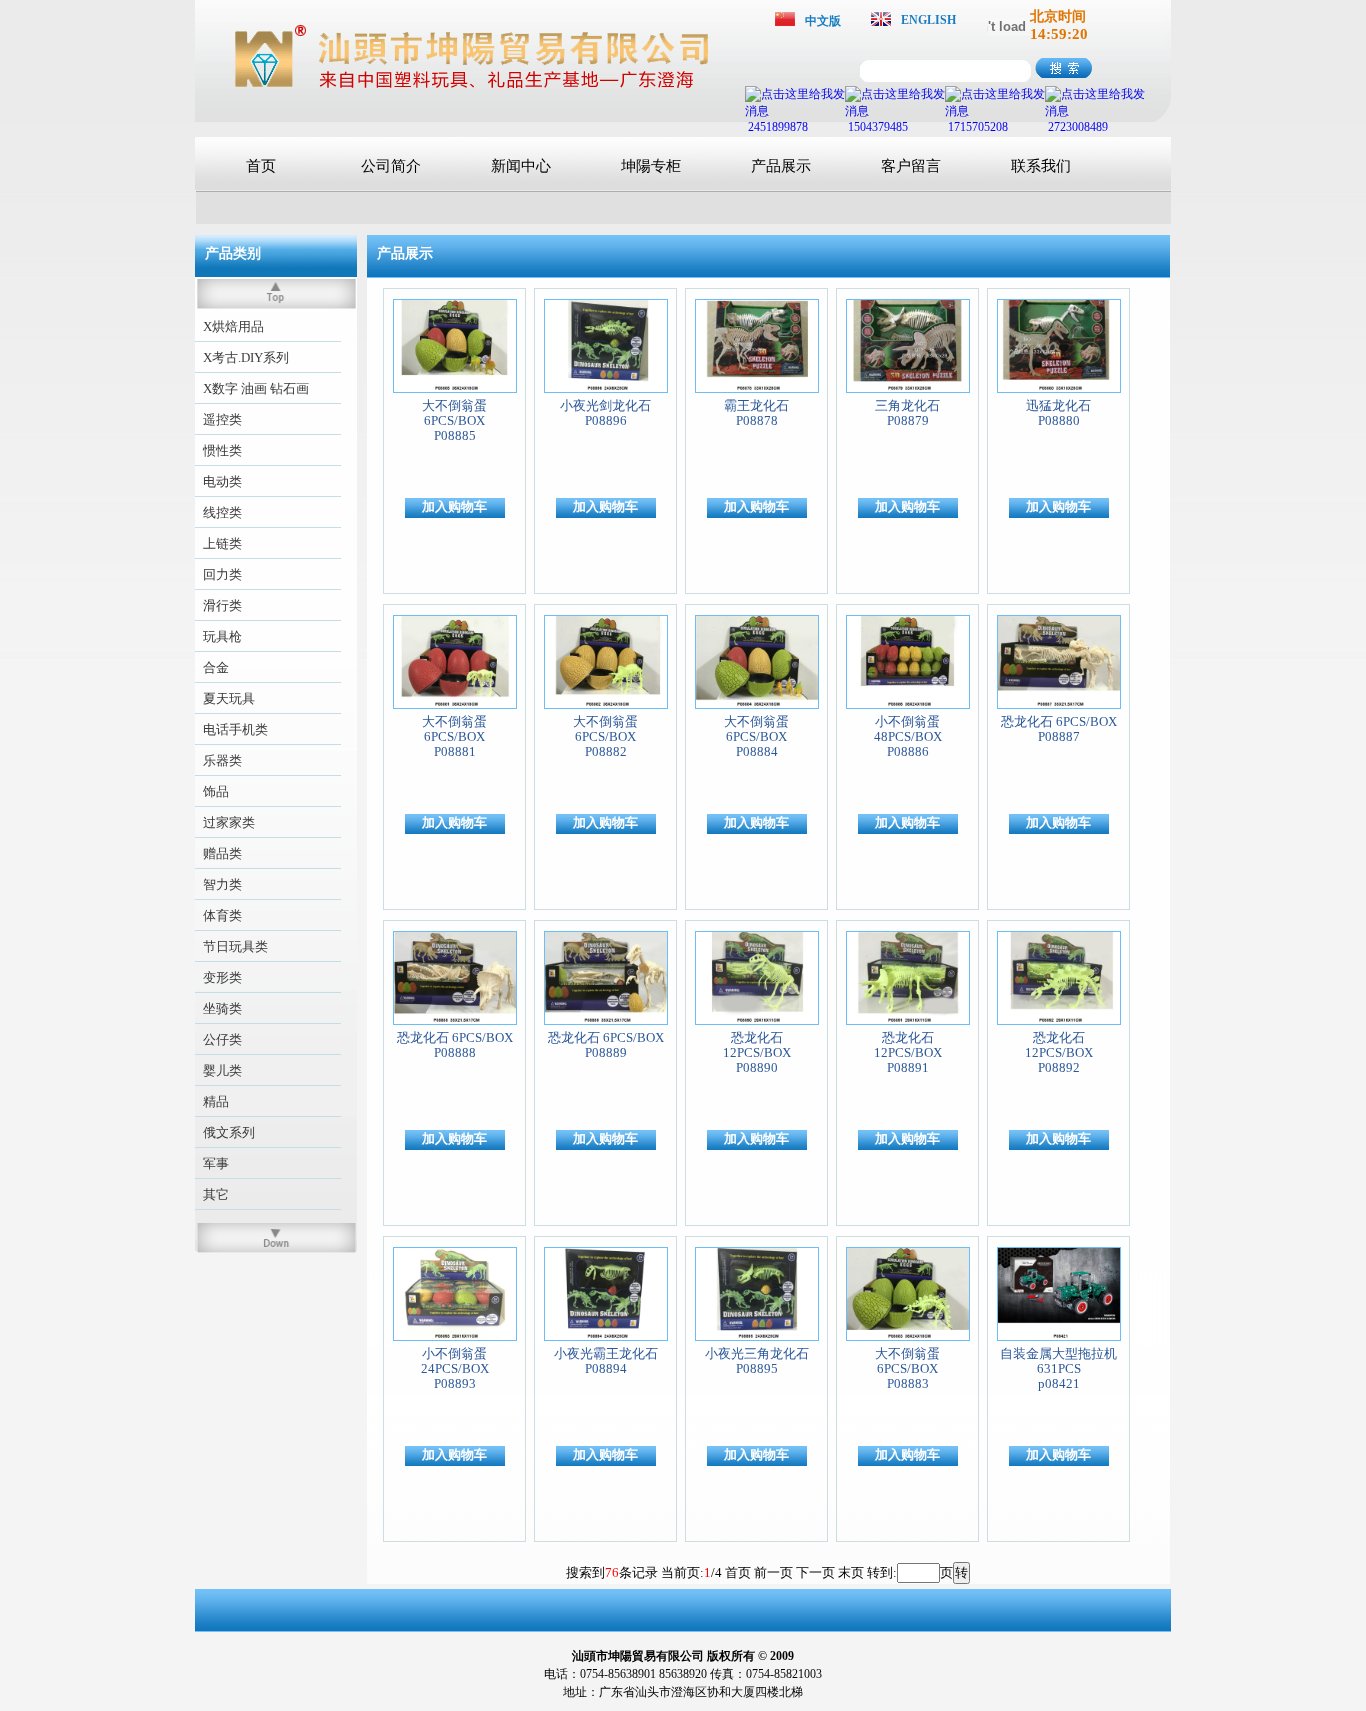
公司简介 (391, 166)
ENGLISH (928, 20)
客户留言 (911, 166)
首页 (261, 166)
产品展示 (781, 166)
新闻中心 (521, 166)
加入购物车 (454, 506)
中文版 (823, 21)
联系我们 (1041, 166)
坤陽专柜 (651, 166)
